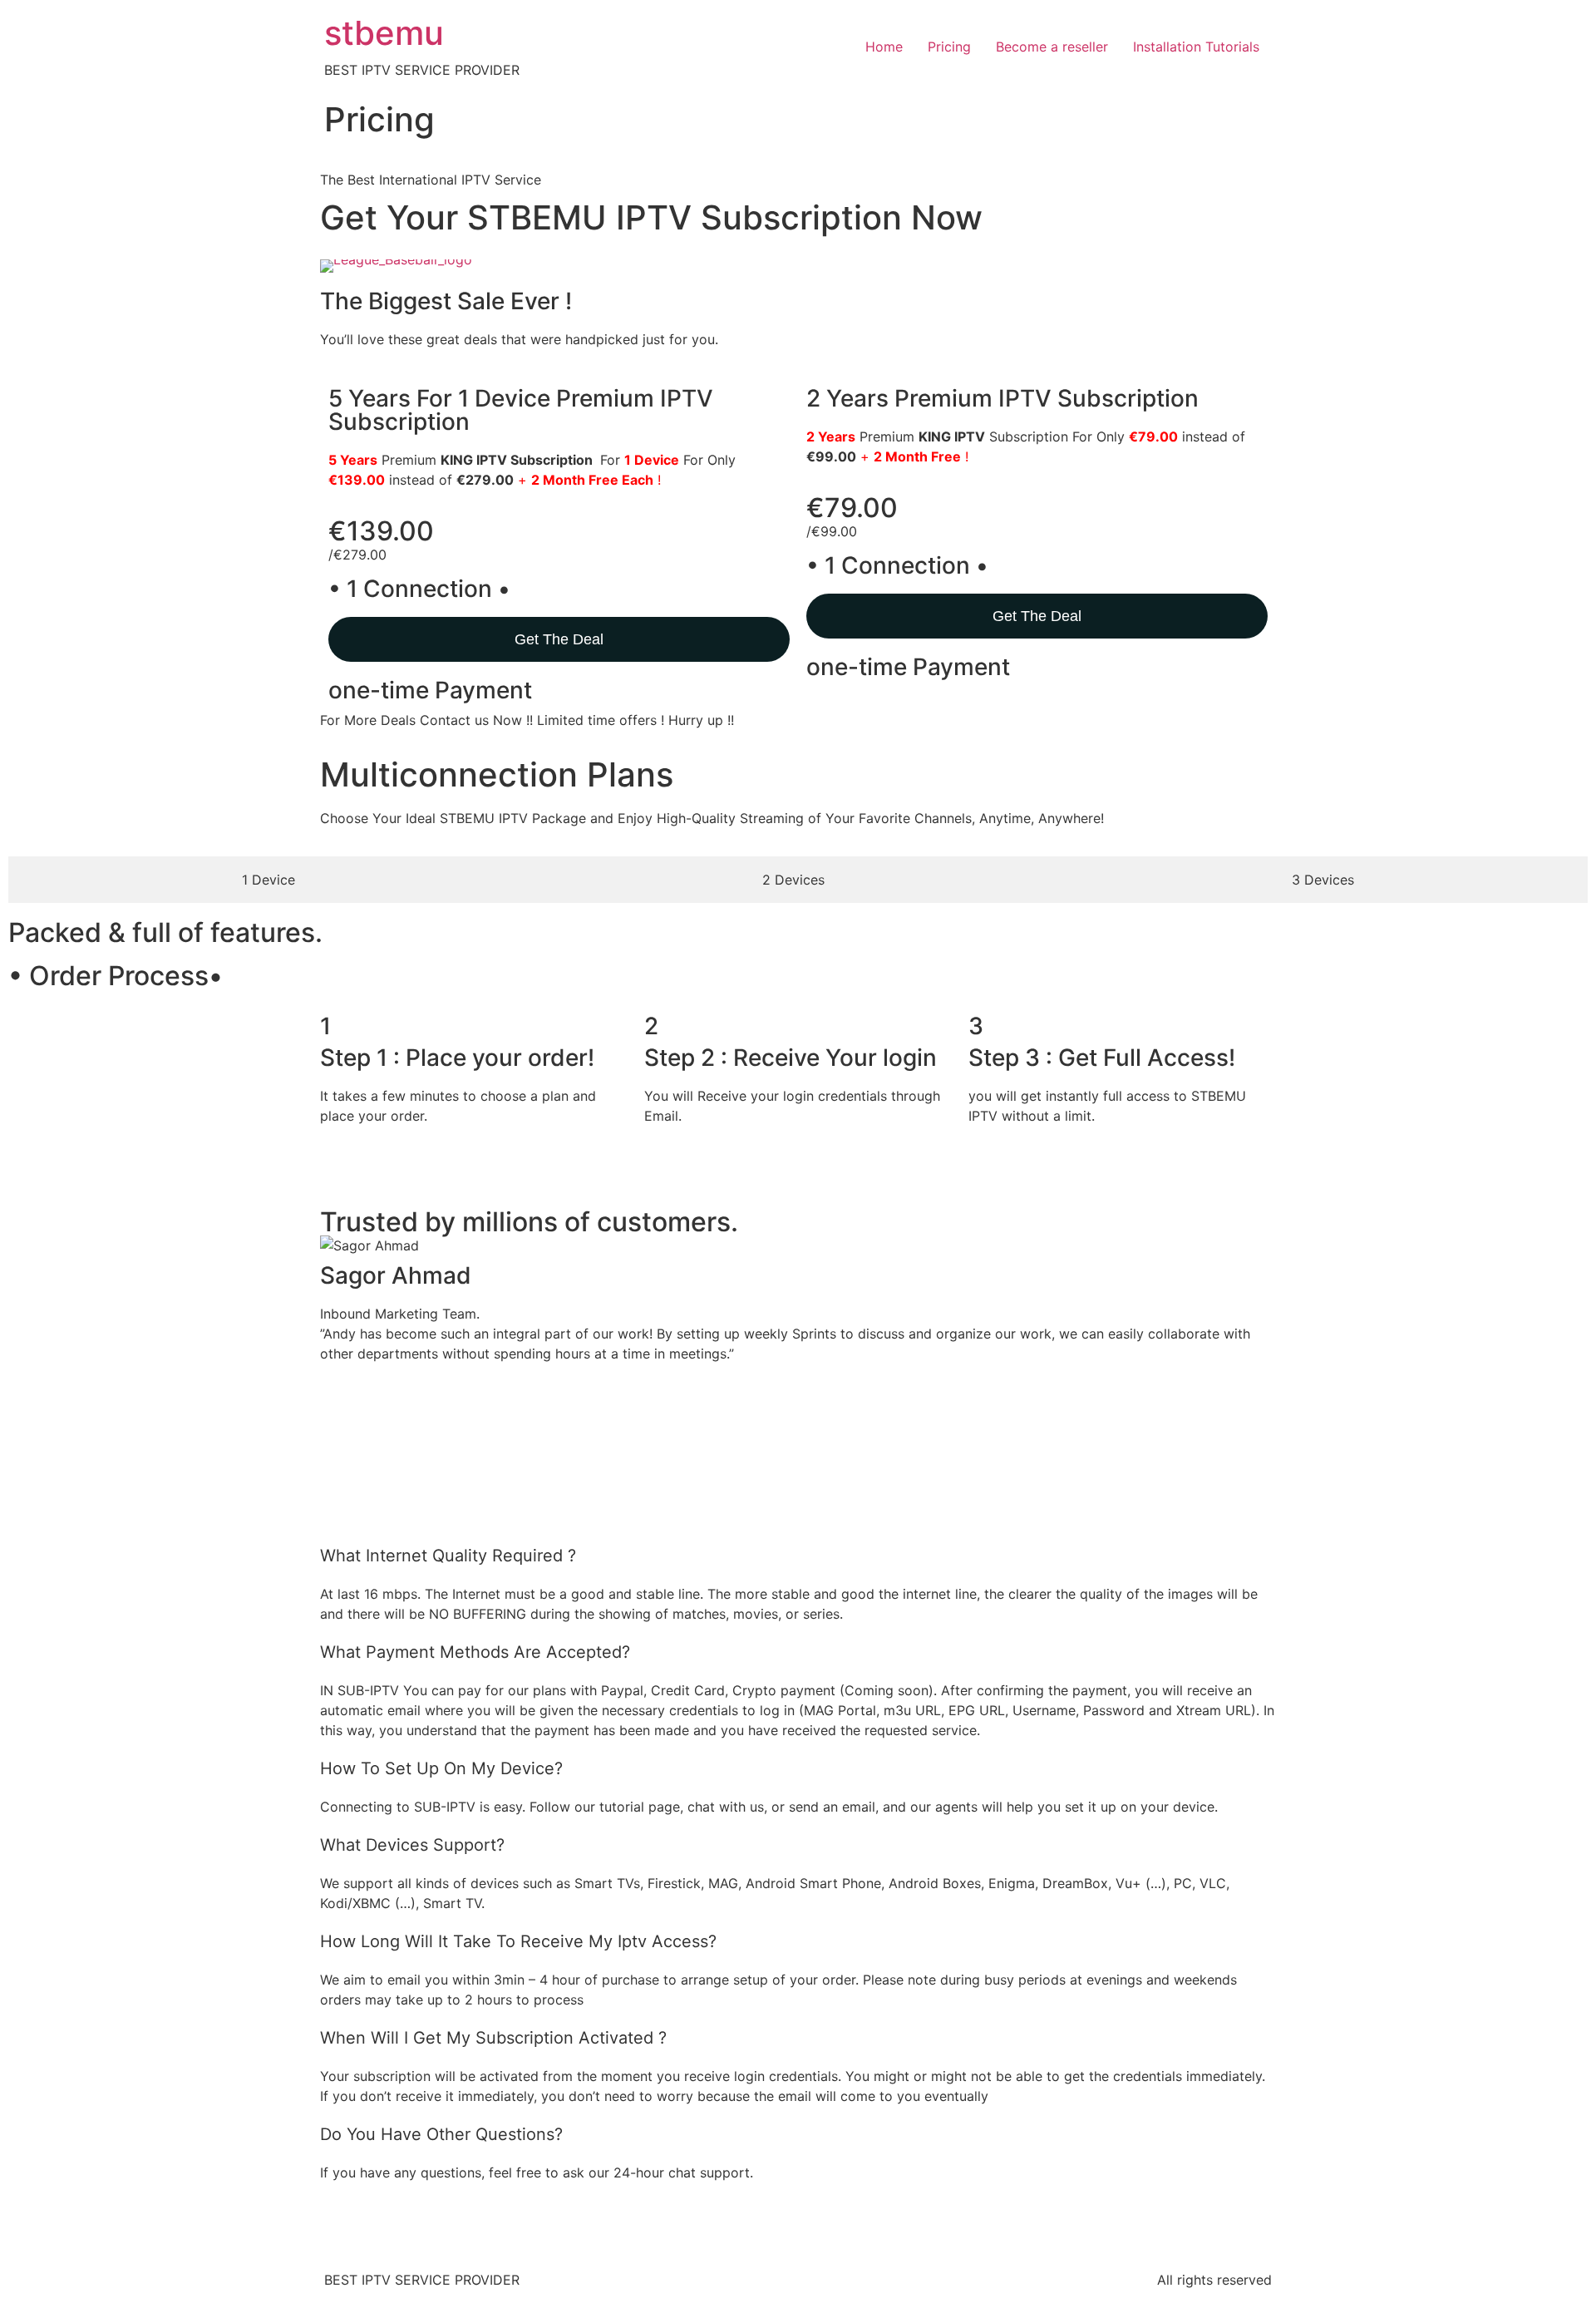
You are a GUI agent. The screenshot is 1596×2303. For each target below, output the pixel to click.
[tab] (268, 880)
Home (884, 47)
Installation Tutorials (1196, 47)
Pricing (949, 47)
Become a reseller (1052, 47)
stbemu (384, 33)
